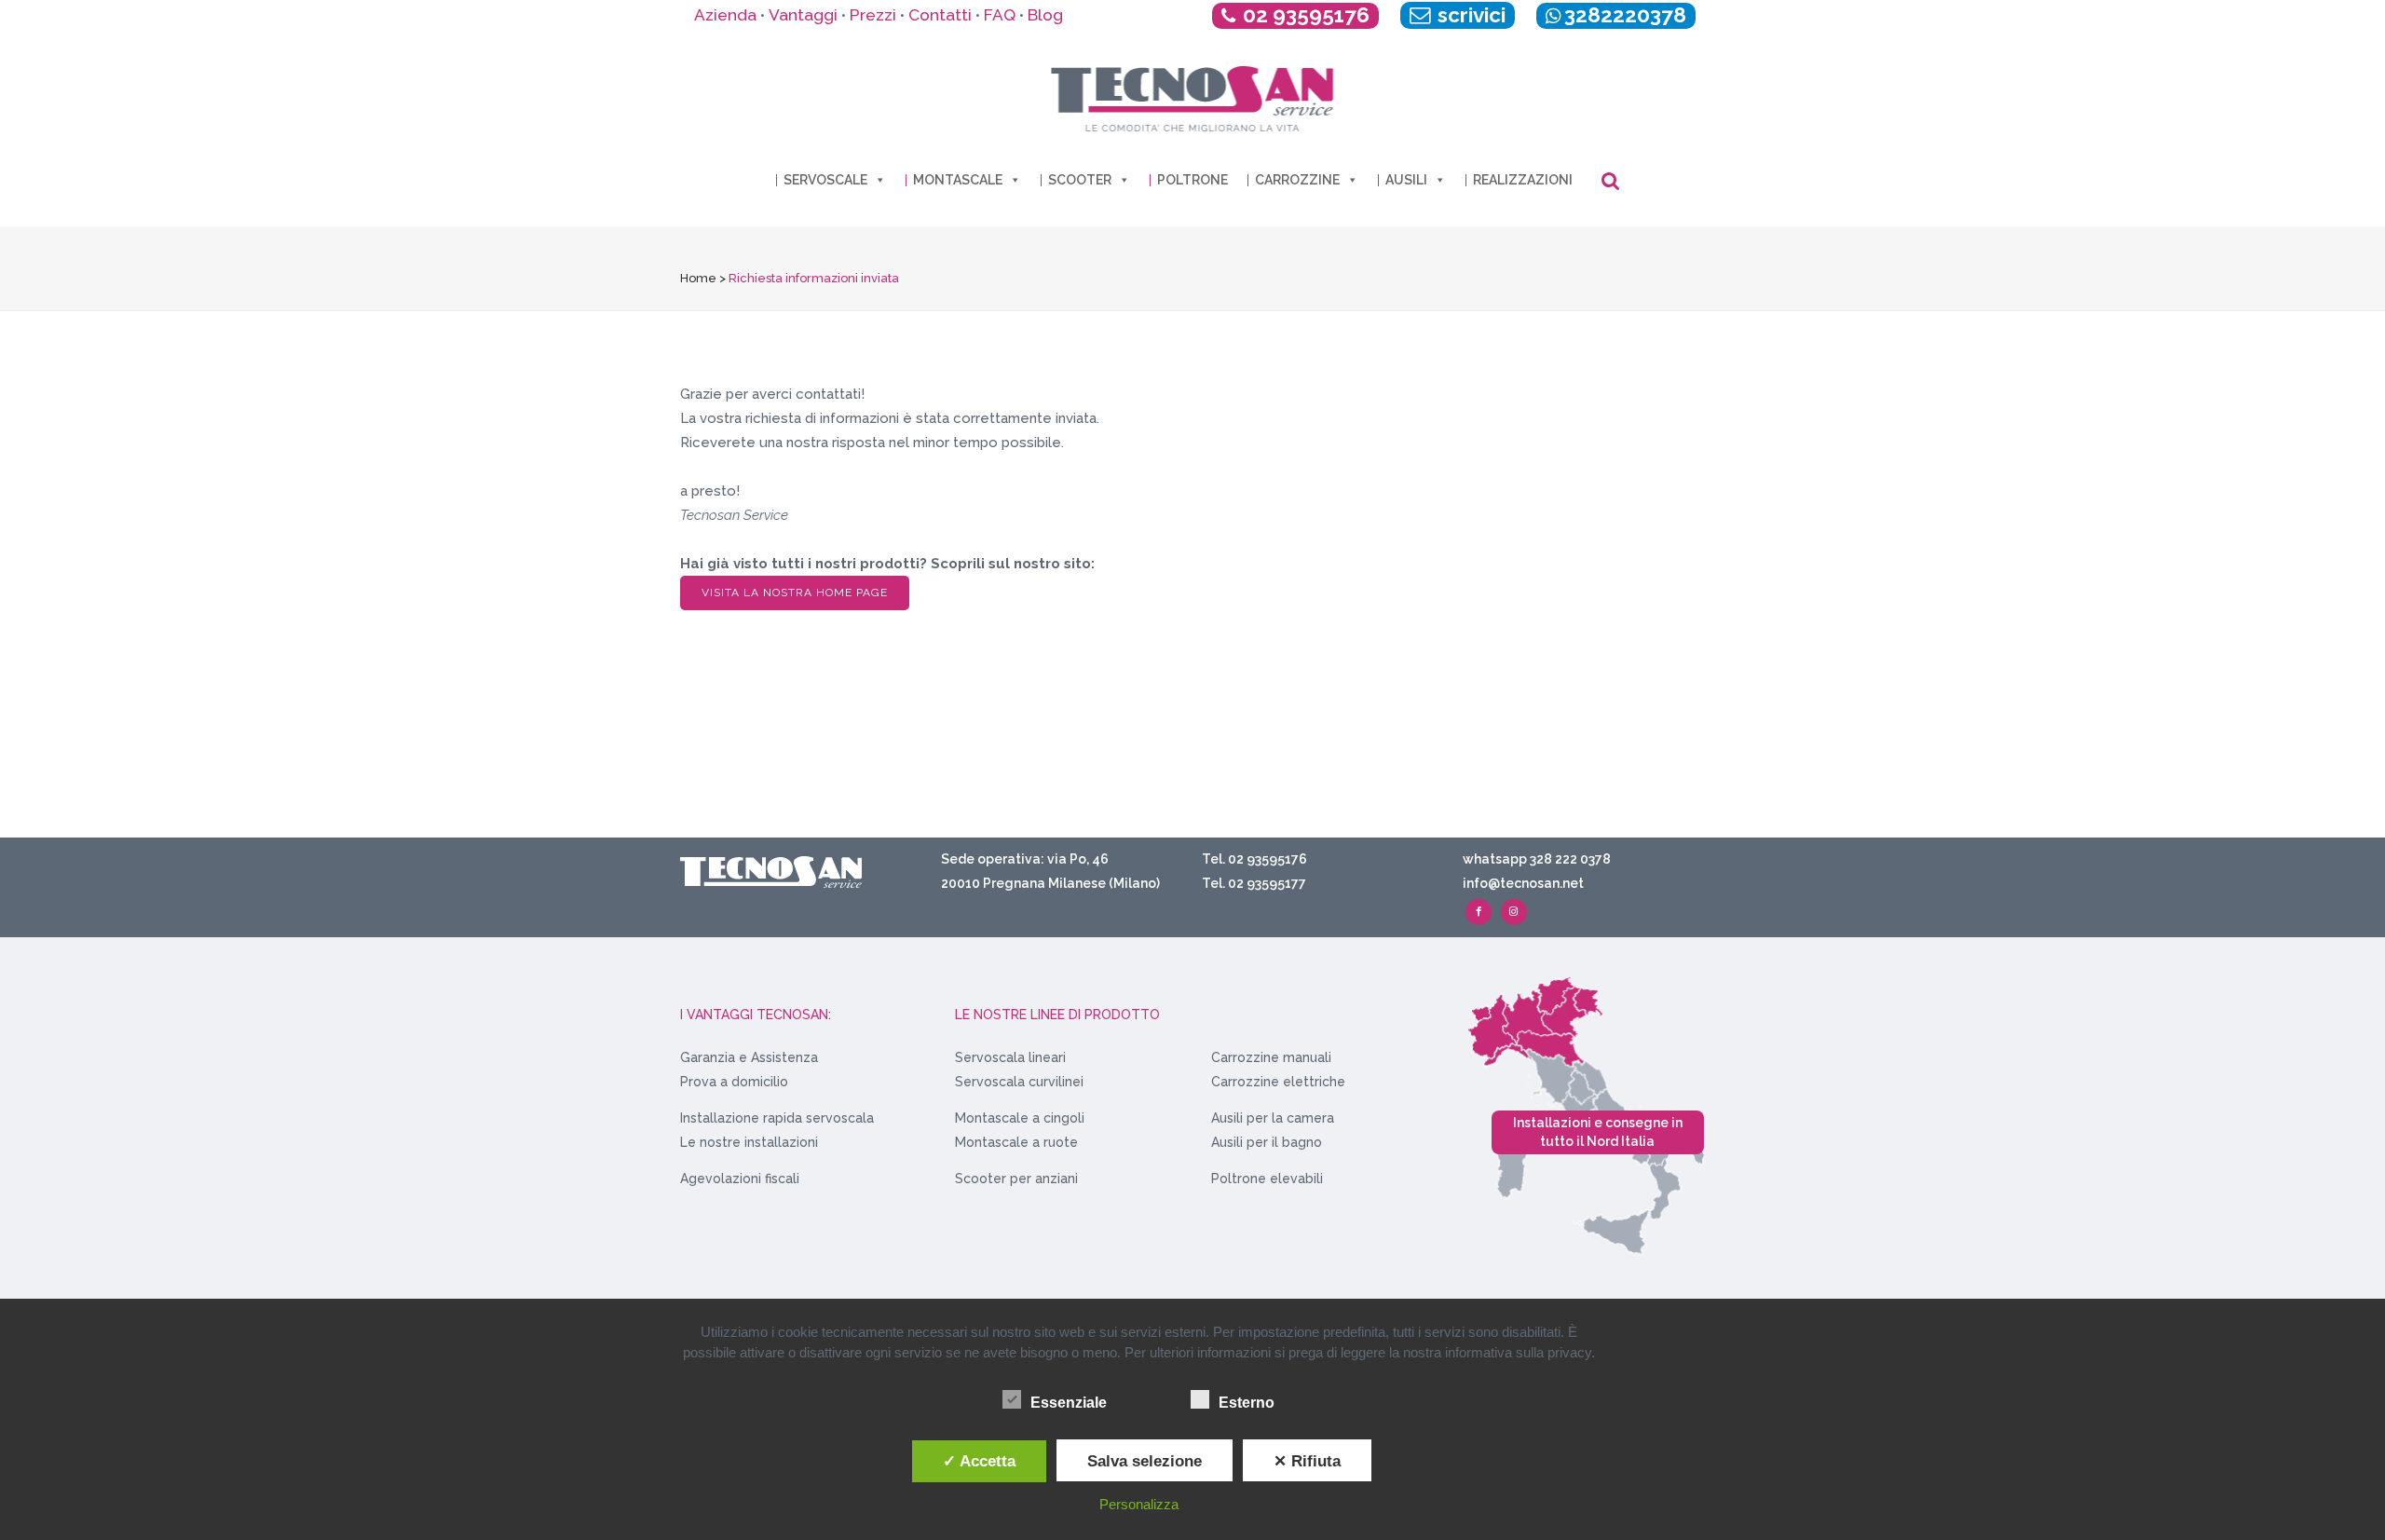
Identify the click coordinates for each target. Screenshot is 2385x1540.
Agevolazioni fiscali (740, 1179)
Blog (1045, 15)
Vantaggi (803, 15)
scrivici (1469, 15)
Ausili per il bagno (1267, 1142)
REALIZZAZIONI (1523, 180)
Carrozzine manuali (1271, 1057)
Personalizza (1139, 1504)
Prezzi (873, 15)
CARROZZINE (1297, 180)
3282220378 (1625, 15)
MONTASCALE (958, 180)
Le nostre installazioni (749, 1142)
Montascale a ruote (1016, 1142)
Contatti (940, 15)
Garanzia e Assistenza (749, 1057)
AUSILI (1406, 180)
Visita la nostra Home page (795, 593)
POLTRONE (1192, 180)
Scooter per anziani (1016, 1179)
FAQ (1000, 15)
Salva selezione (1145, 1461)
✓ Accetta (979, 1461)
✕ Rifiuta (1307, 1461)
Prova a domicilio (734, 1082)
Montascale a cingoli (1020, 1118)
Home (698, 278)
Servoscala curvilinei (1019, 1082)
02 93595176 (1306, 15)
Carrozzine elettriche (1278, 1082)
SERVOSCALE (825, 180)
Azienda (725, 15)
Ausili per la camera (1273, 1118)
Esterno (1247, 1403)
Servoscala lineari (1010, 1057)
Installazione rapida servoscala (777, 1118)
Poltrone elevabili (1267, 1179)
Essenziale (1069, 1403)
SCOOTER (1080, 180)
